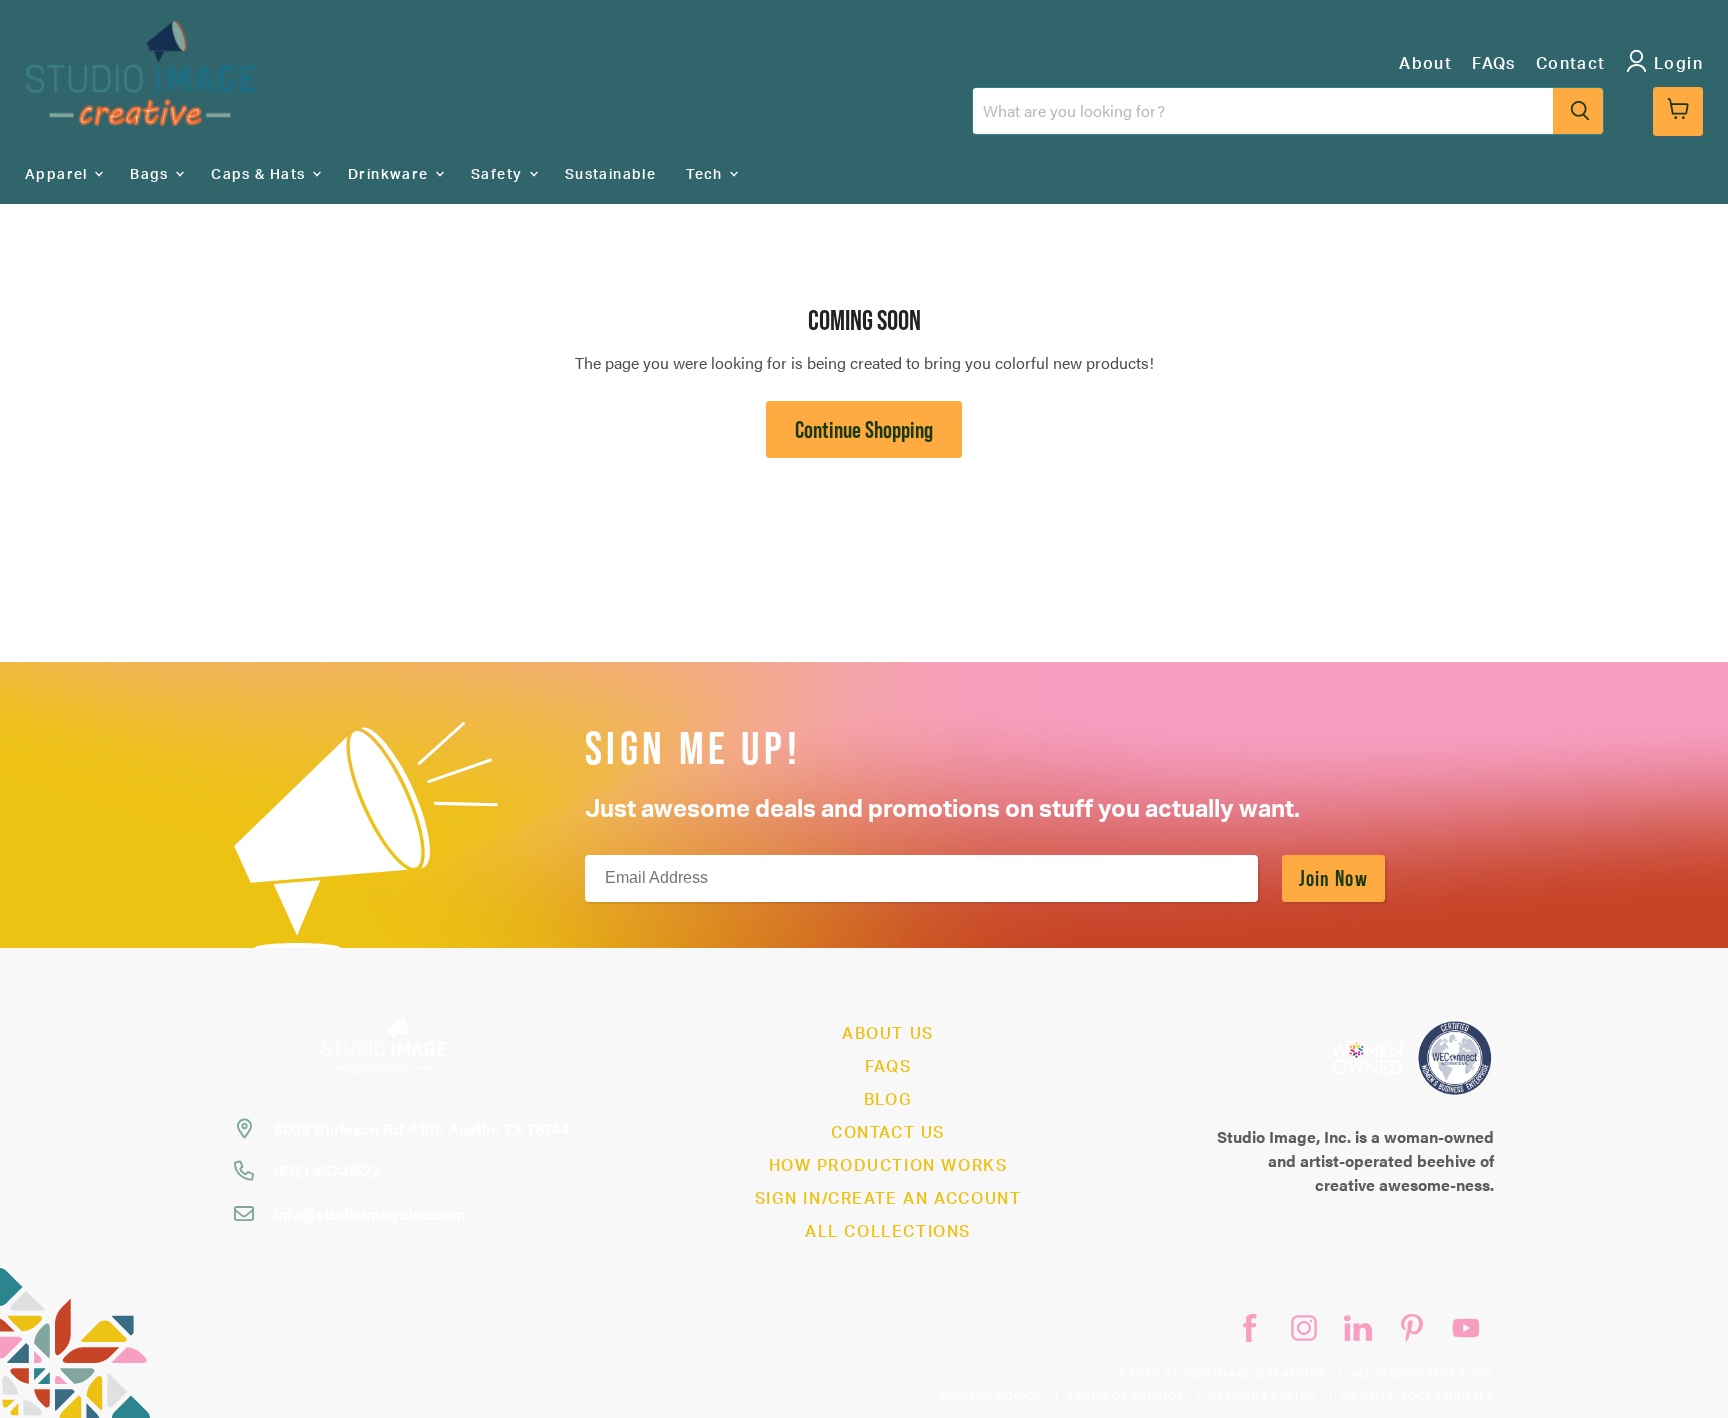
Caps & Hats (260, 175)
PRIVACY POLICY (991, 1396)
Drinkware (390, 175)
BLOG (888, 1100)
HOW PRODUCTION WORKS (888, 1166)
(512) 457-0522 (327, 1170)
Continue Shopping (864, 429)
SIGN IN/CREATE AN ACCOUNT (888, 1199)
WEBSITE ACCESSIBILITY (1417, 1396)
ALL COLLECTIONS (888, 1232)
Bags (151, 175)
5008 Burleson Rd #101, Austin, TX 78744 (422, 1128)
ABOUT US (888, 1034)
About (1425, 64)
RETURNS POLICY (1262, 1396)
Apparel (58, 175)
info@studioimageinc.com (370, 1213)
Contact (1571, 64)
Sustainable (610, 175)
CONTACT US (888, 1133)
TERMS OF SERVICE (1126, 1396)
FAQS (888, 1067)
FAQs (1494, 64)
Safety (499, 175)
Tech (706, 175)
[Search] (1578, 111)
